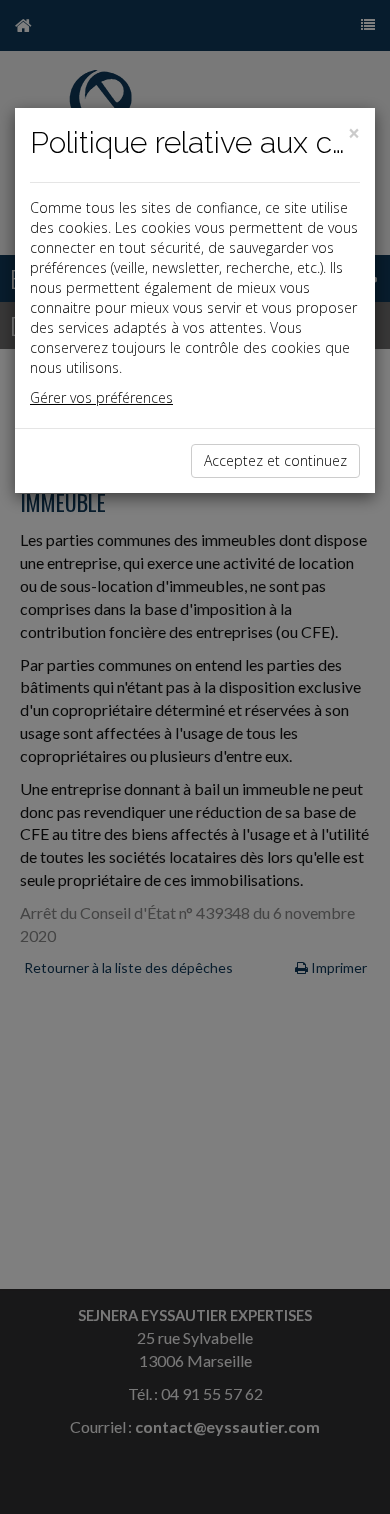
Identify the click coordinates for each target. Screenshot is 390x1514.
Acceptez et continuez (275, 460)
